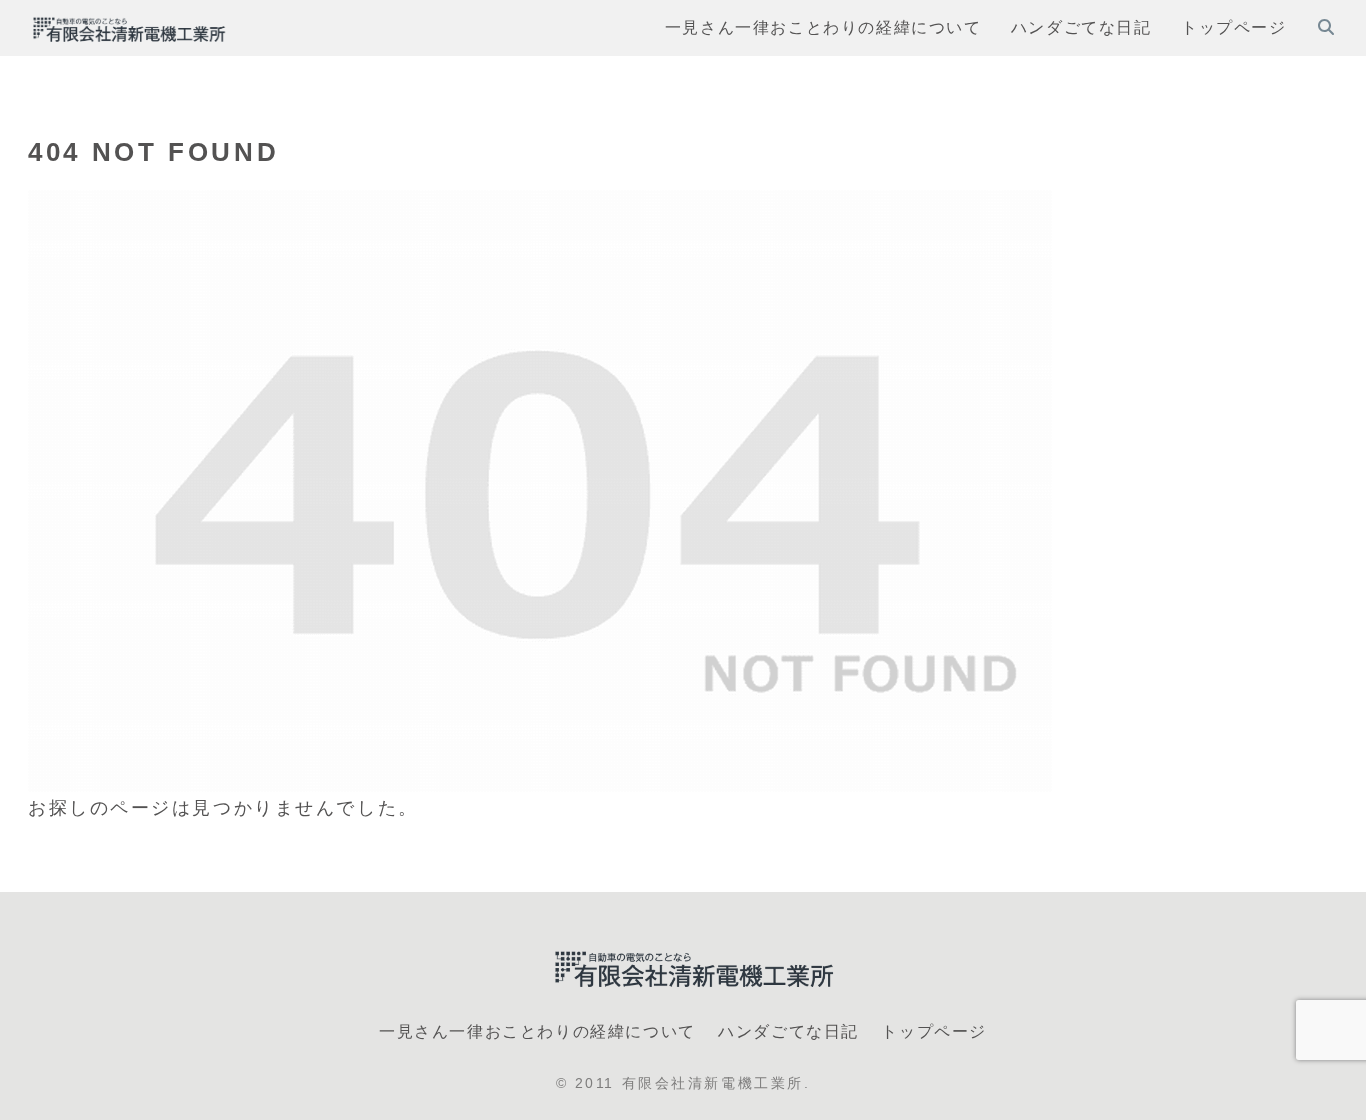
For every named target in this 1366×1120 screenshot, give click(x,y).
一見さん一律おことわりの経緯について (537, 1031)
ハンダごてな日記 (788, 1031)
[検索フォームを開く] (1326, 27)
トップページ (934, 1031)
